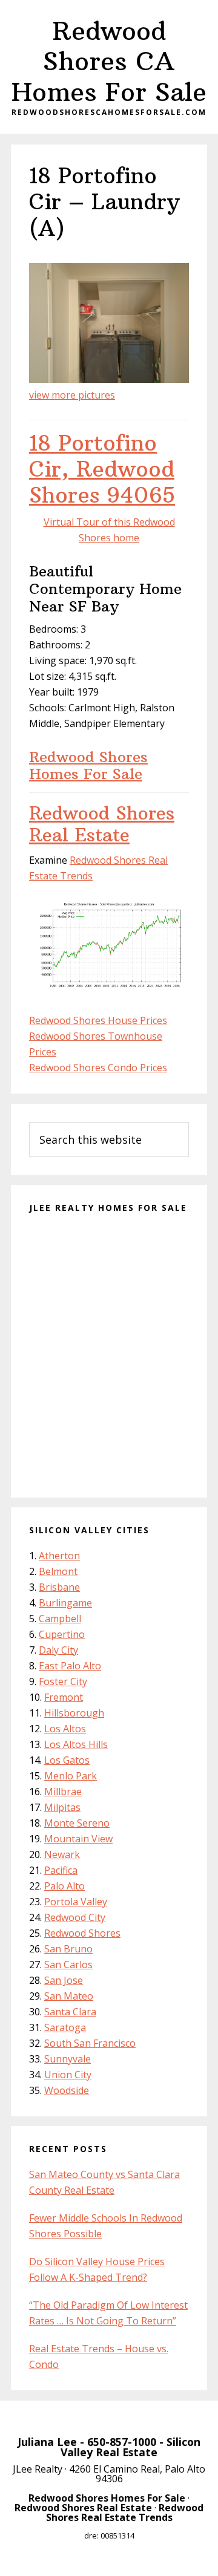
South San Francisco (90, 2043)
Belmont (58, 1571)
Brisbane (59, 1587)
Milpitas (62, 1807)
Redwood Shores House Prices (98, 1020)
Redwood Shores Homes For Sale (88, 765)
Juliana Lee (47, 2442)
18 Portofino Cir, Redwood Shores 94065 (102, 469)
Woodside (67, 2090)
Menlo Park (71, 1776)
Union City (68, 2075)
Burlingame (65, 1603)
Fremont (64, 1697)
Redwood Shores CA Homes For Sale (109, 61)
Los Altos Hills (76, 1744)
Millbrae (63, 1792)
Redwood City (75, 1917)
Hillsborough (74, 1713)
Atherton (59, 1556)
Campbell (60, 1619)
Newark (62, 1854)
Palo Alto (64, 1886)
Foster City (63, 1681)
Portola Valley (76, 1902)
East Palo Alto (70, 1666)
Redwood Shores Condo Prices (98, 1068)
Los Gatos (67, 1760)
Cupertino (62, 1634)
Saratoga (65, 2027)
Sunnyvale (68, 2059)
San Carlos (68, 1965)
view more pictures (72, 395)
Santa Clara (70, 2012)
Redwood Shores (82, 1933)
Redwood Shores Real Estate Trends (125, 2512)
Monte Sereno (77, 1823)
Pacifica (61, 1870)
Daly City (58, 1650)
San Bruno (68, 1949)
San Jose (64, 1980)
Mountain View (78, 1839)
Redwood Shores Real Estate (102, 824)
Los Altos (65, 1729)
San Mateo (69, 1996)
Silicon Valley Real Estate (130, 2447)
